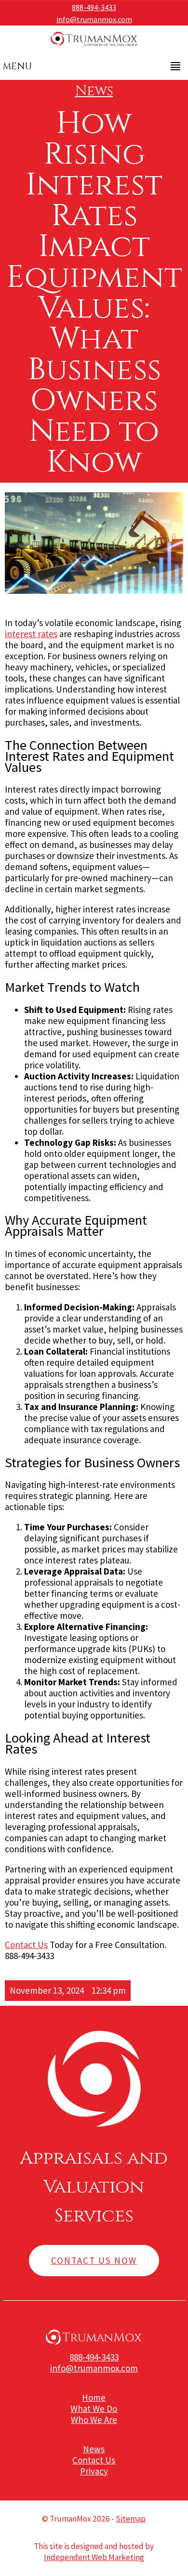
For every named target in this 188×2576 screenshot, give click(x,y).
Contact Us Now (94, 2260)
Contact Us (26, 1945)
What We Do (94, 2409)
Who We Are (94, 2420)
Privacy (94, 2471)
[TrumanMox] (94, 46)
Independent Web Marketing (94, 2557)
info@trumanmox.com (94, 19)
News (94, 91)
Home (94, 2397)
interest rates (31, 634)
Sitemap (131, 2519)
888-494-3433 (94, 7)
